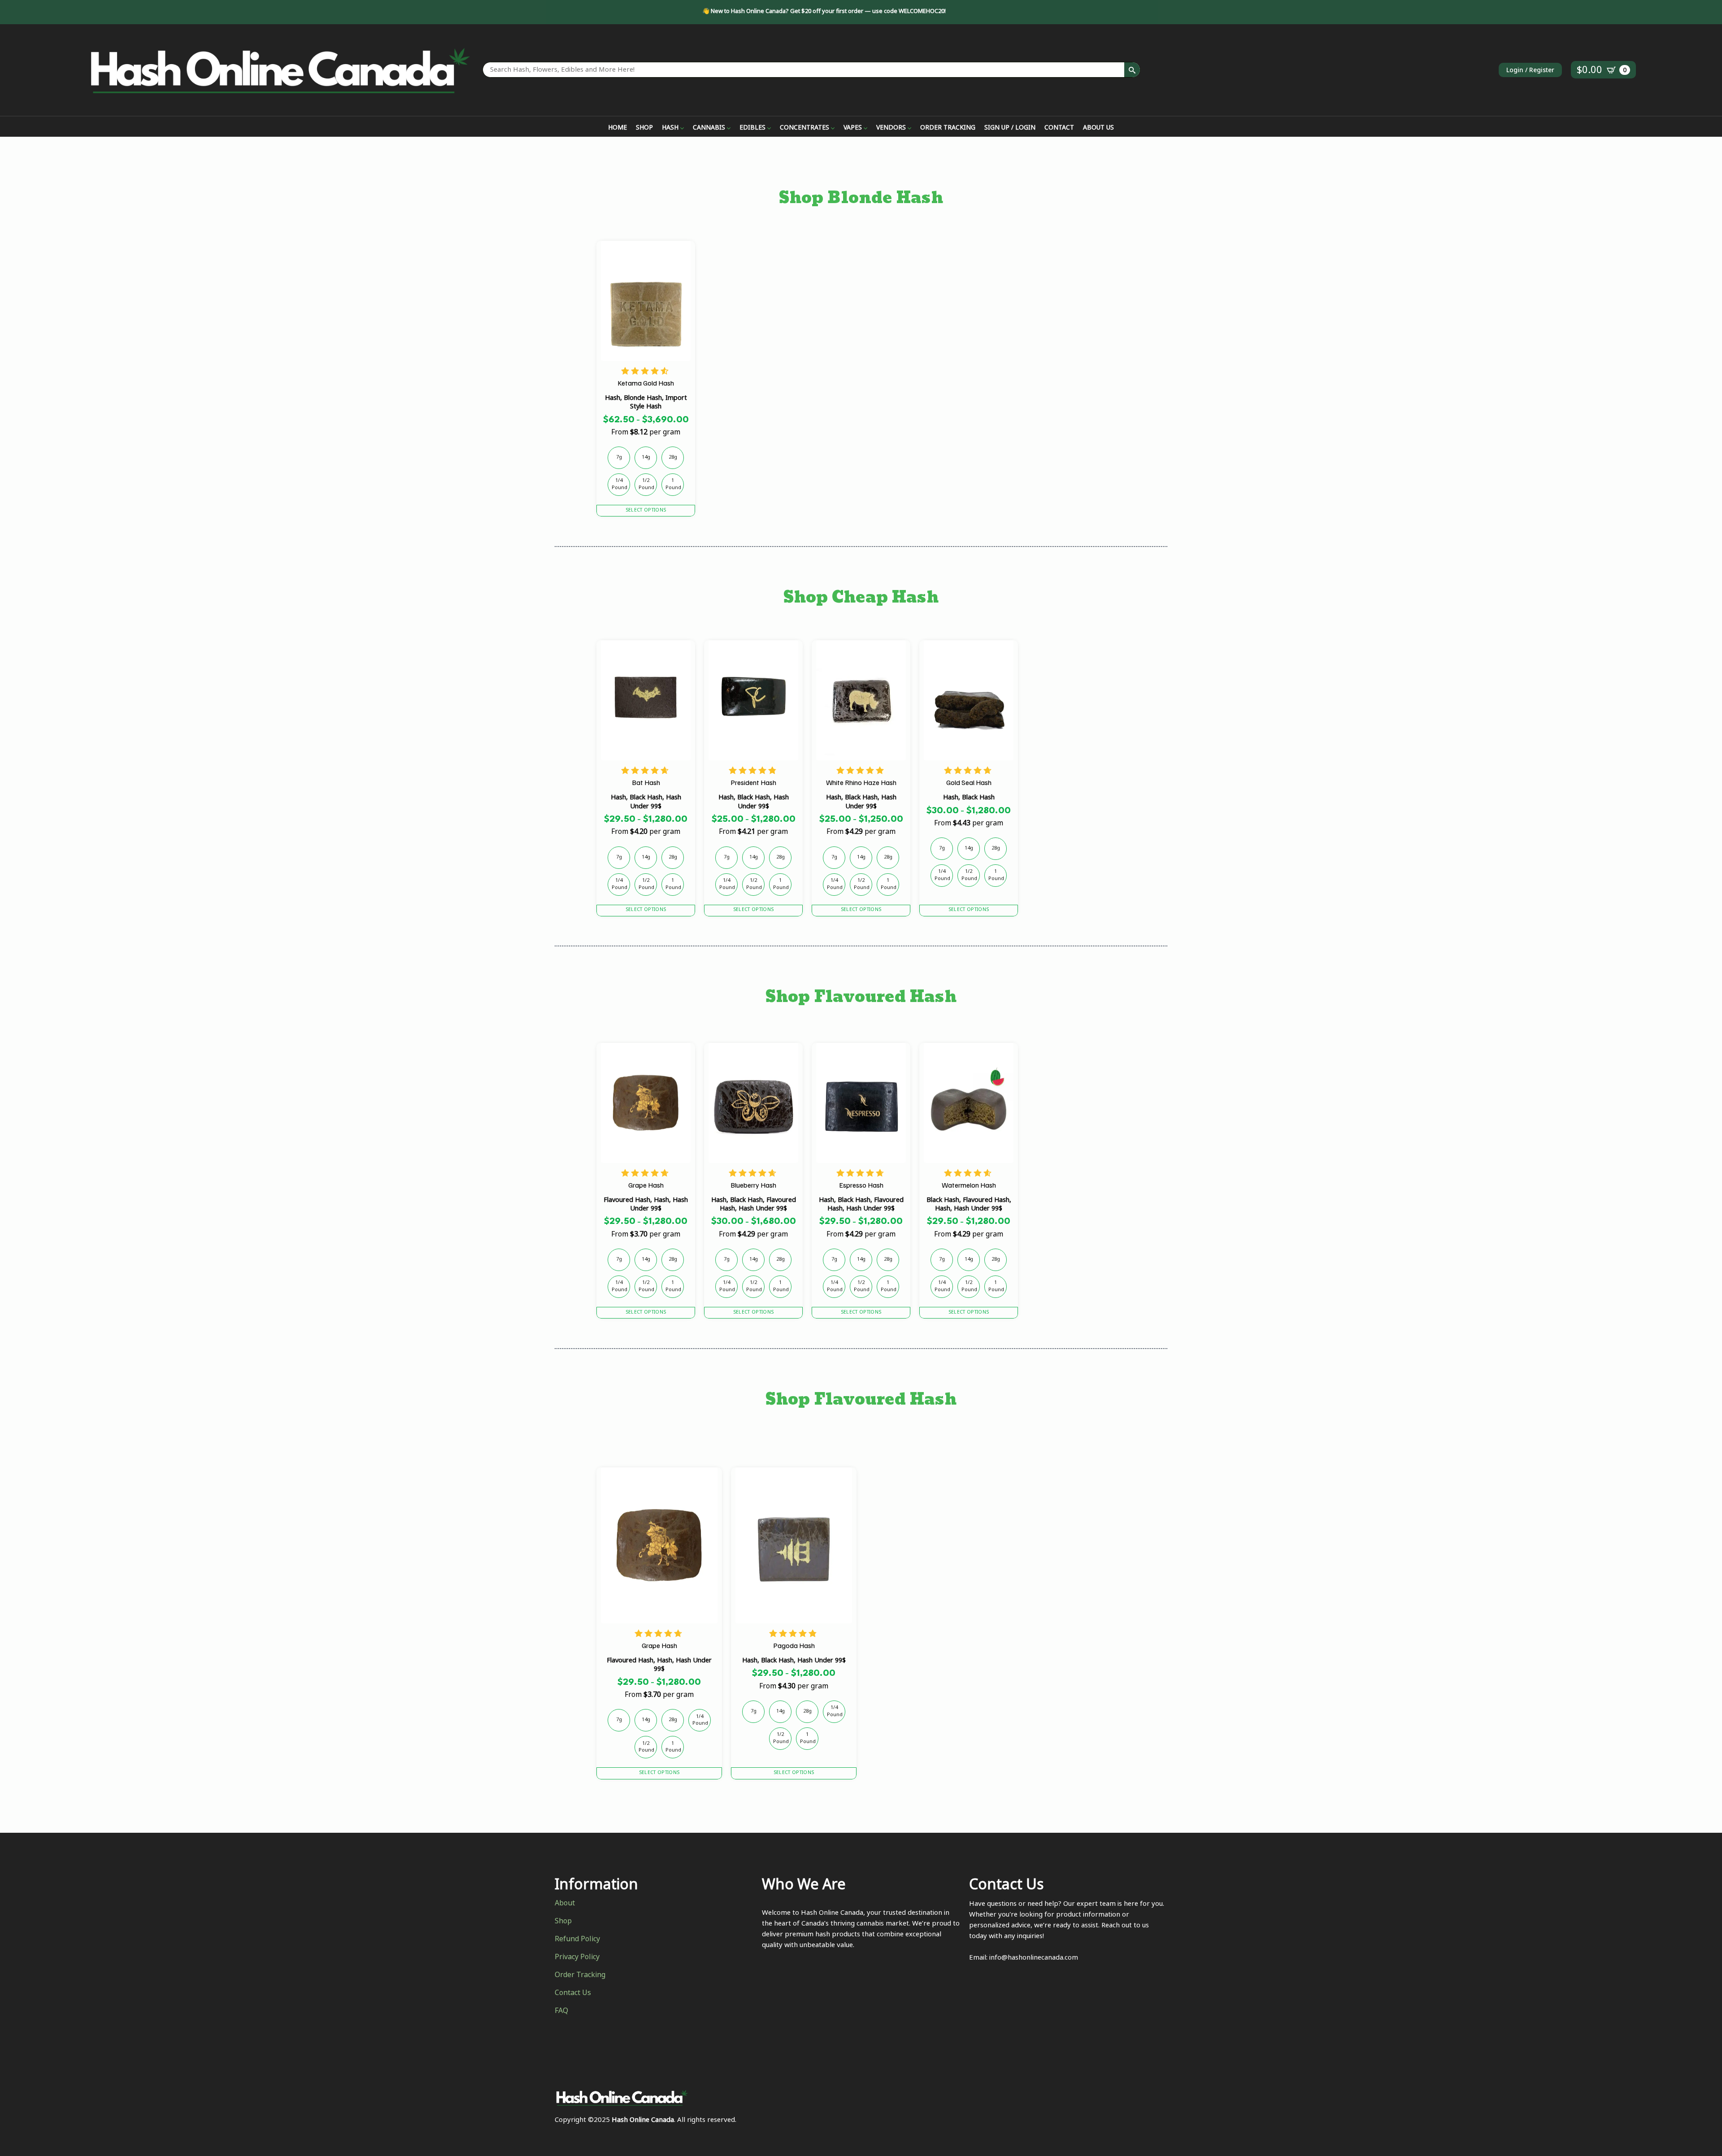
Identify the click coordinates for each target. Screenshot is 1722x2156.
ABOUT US (1098, 129)
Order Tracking (580, 1976)
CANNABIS (709, 129)
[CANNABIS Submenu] (728, 129)
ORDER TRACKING (948, 129)
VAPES (853, 129)
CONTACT (1059, 129)
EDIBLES (752, 129)
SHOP (644, 129)
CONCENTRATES (804, 129)
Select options (646, 511)
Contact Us (573, 1994)
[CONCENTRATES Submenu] (832, 129)
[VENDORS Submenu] (909, 129)
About (565, 1904)
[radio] (619, 458)
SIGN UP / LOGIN (1010, 129)
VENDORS (891, 129)
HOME (617, 129)
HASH (670, 129)
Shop (563, 1922)
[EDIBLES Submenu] (768, 129)
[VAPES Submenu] (865, 129)
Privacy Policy (577, 1958)
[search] (1132, 70)
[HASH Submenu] (681, 129)
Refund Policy (577, 1940)
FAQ (561, 2012)
